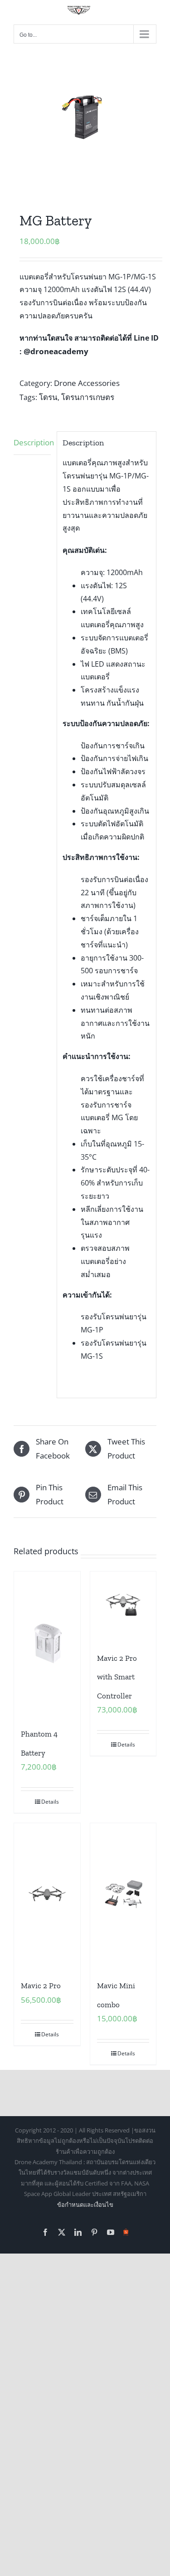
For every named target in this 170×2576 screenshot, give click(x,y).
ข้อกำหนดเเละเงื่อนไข (85, 2205)
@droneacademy (56, 351)
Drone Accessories (87, 383)
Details (50, 1802)
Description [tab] (32, 442)
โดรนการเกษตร (88, 397)
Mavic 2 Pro (41, 1986)
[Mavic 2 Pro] (47, 1894)
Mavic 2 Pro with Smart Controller (117, 1677)
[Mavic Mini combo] (123, 1894)
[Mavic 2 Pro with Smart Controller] (123, 1605)
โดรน (48, 397)
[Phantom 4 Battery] (47, 1642)
